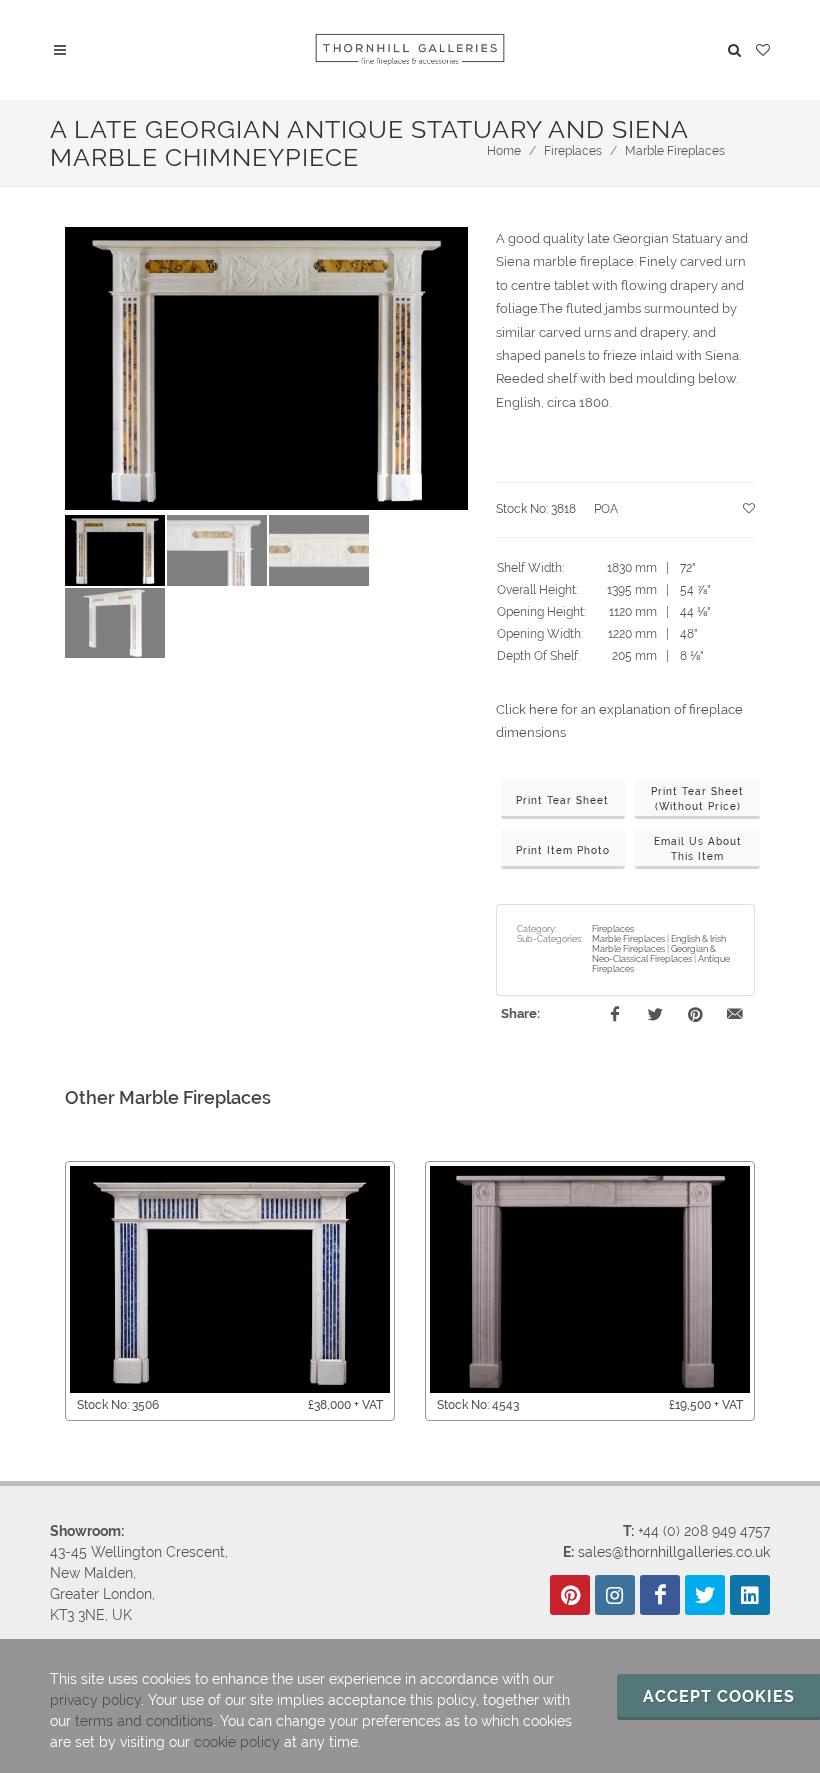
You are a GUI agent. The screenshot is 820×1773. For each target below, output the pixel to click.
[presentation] (47, 1291)
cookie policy (237, 1742)
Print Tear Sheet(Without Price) (697, 799)
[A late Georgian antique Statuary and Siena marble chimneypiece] (266, 368)
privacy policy (95, 1700)
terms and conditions (144, 1721)
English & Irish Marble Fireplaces (659, 944)
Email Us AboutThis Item (698, 849)
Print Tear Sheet (562, 800)
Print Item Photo (563, 850)
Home (504, 151)
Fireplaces (573, 151)
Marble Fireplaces (675, 151)
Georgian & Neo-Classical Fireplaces (654, 954)
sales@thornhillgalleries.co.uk (674, 1552)
